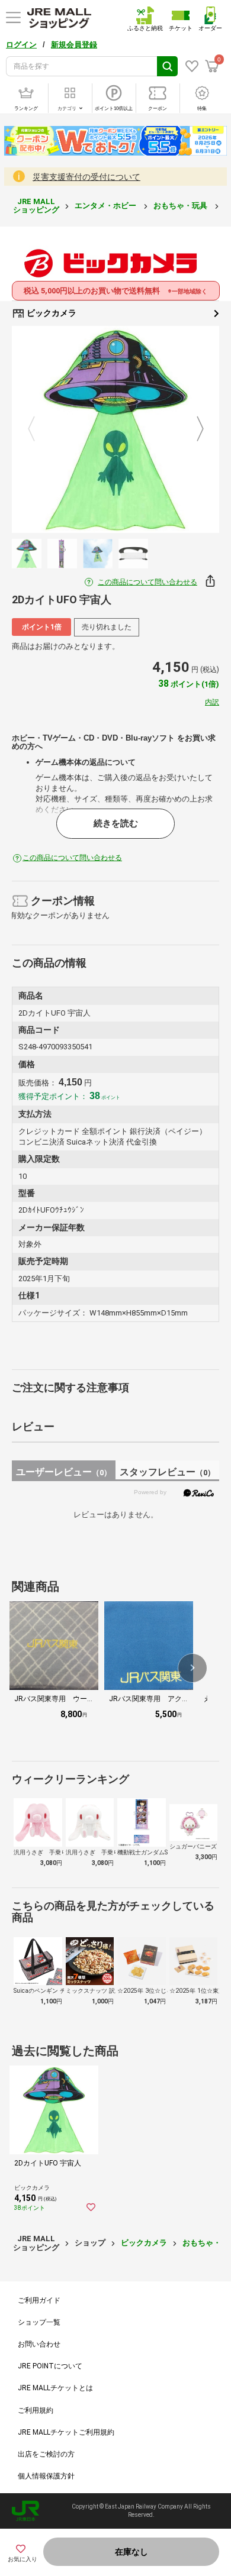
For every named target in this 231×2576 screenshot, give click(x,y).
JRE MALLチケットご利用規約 (66, 2432)
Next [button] (193, 429)
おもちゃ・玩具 (181, 206)
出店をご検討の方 (46, 2454)
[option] (115, 429)
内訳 (212, 702)
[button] (192, 1668)
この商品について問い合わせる (147, 582)
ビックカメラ (51, 313)
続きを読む (116, 823)
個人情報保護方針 (46, 2476)
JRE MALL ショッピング (36, 206)
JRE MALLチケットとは (55, 2388)
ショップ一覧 (39, 2322)
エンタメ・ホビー (106, 206)
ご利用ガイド (39, 2300)
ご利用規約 (36, 2410)
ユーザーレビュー (64, 1472)
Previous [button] (38, 429)
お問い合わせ (39, 2344)
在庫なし (131, 2552)
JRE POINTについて (50, 2366)
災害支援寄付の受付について (86, 177)
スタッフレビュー (167, 1472)
